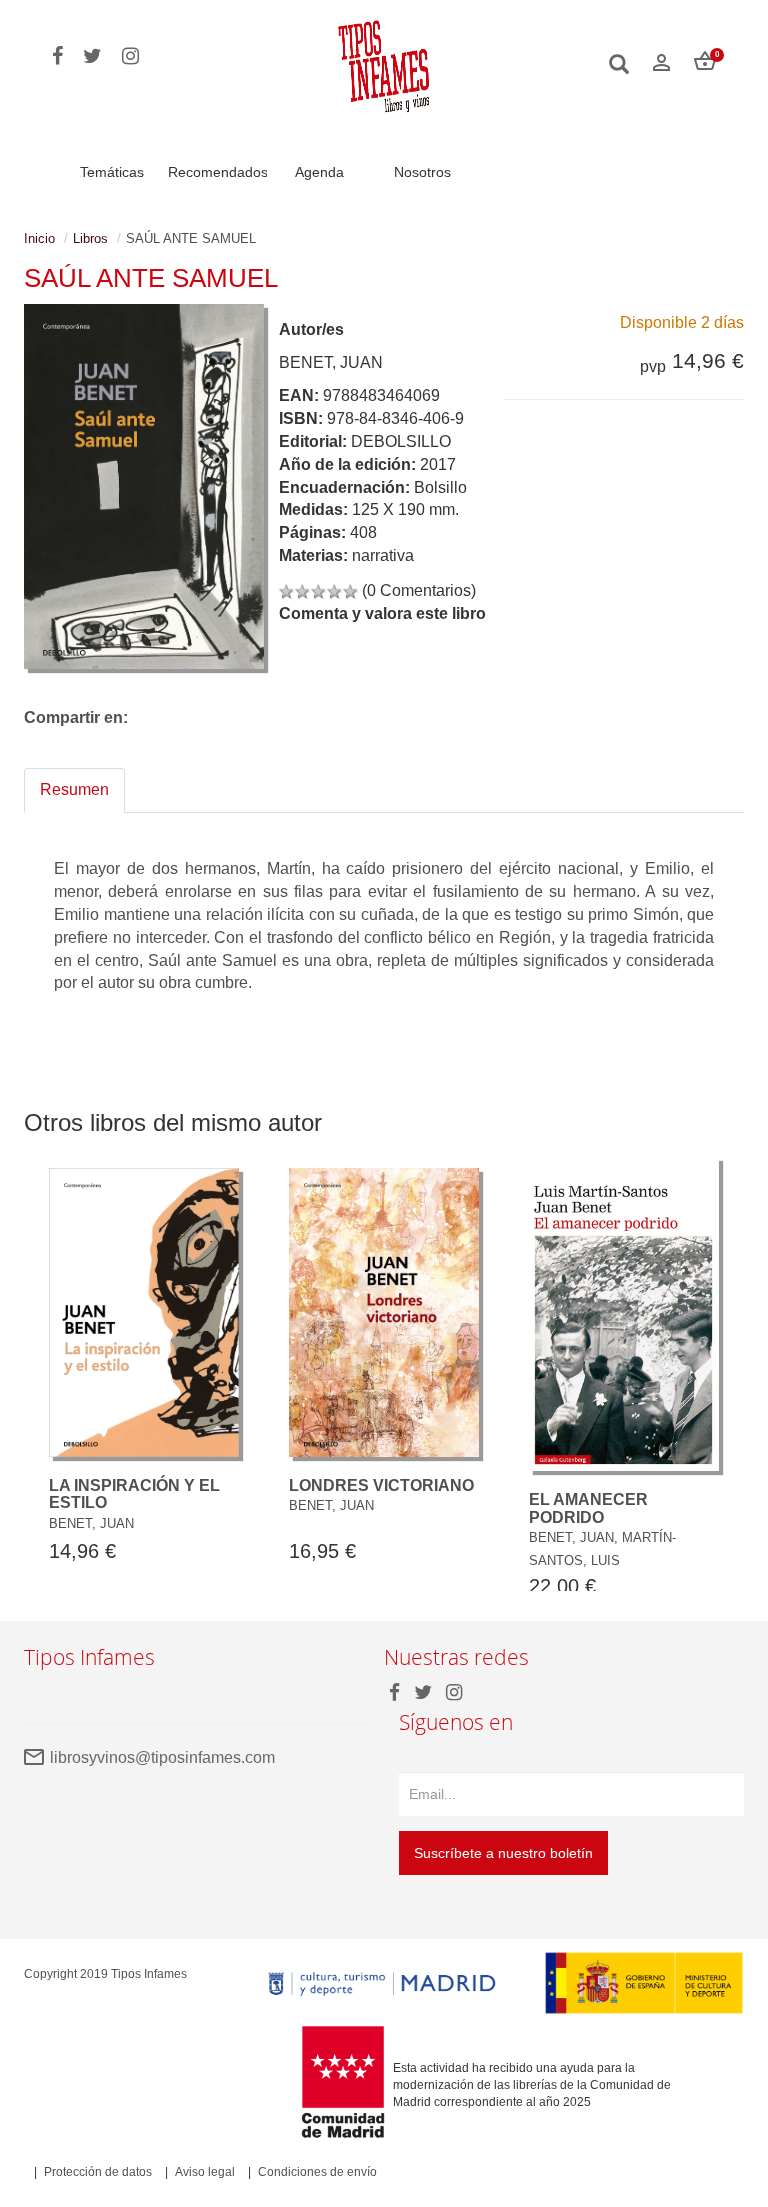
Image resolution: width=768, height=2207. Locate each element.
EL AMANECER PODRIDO (588, 1508)
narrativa (383, 555)
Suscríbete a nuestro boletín (503, 1853)
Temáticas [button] (112, 172)
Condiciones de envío (317, 2172)
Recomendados (218, 172)
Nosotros (422, 172)
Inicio (39, 238)
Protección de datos (98, 2172)
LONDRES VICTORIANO (381, 1485)
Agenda (319, 172)
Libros (90, 238)
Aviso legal (205, 2172)
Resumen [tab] (74, 789)
